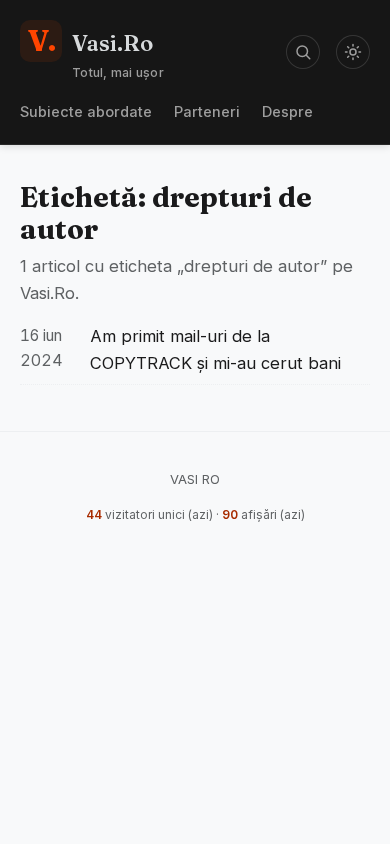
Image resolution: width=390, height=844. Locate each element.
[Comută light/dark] (353, 52)
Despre (287, 111)
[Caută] (303, 52)
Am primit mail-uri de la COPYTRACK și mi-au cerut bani (215, 349)
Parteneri (207, 111)
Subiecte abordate (86, 111)
